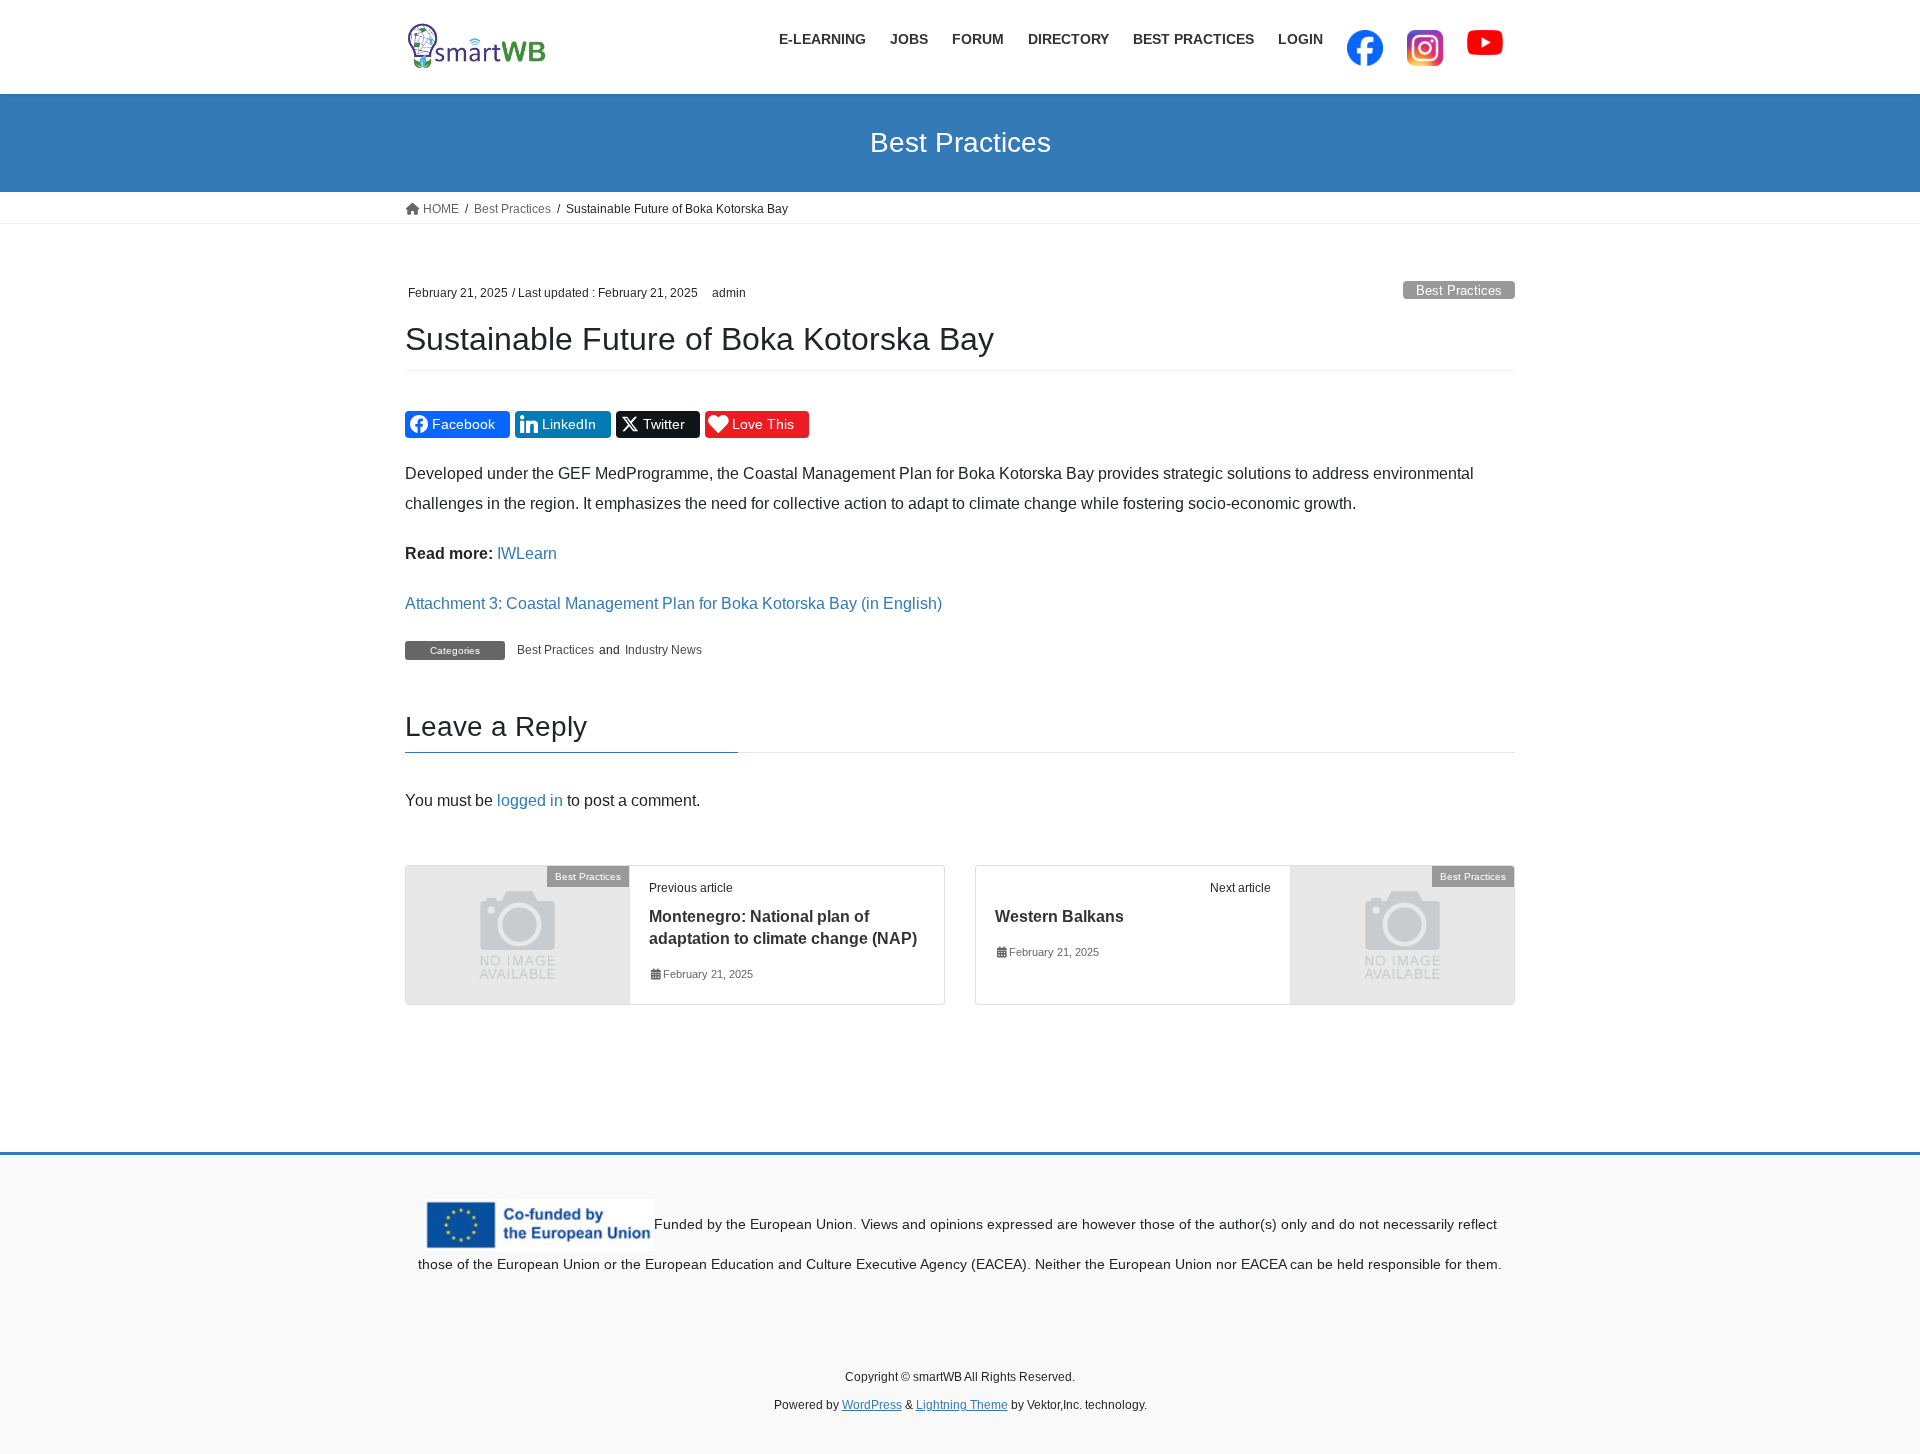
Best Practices (1459, 290)
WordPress (872, 1405)
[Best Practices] (517, 933)
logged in (530, 800)
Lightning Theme (962, 1405)
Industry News (663, 650)
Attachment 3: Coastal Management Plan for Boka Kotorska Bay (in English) (673, 603)
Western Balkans (1059, 916)
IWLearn (527, 553)
